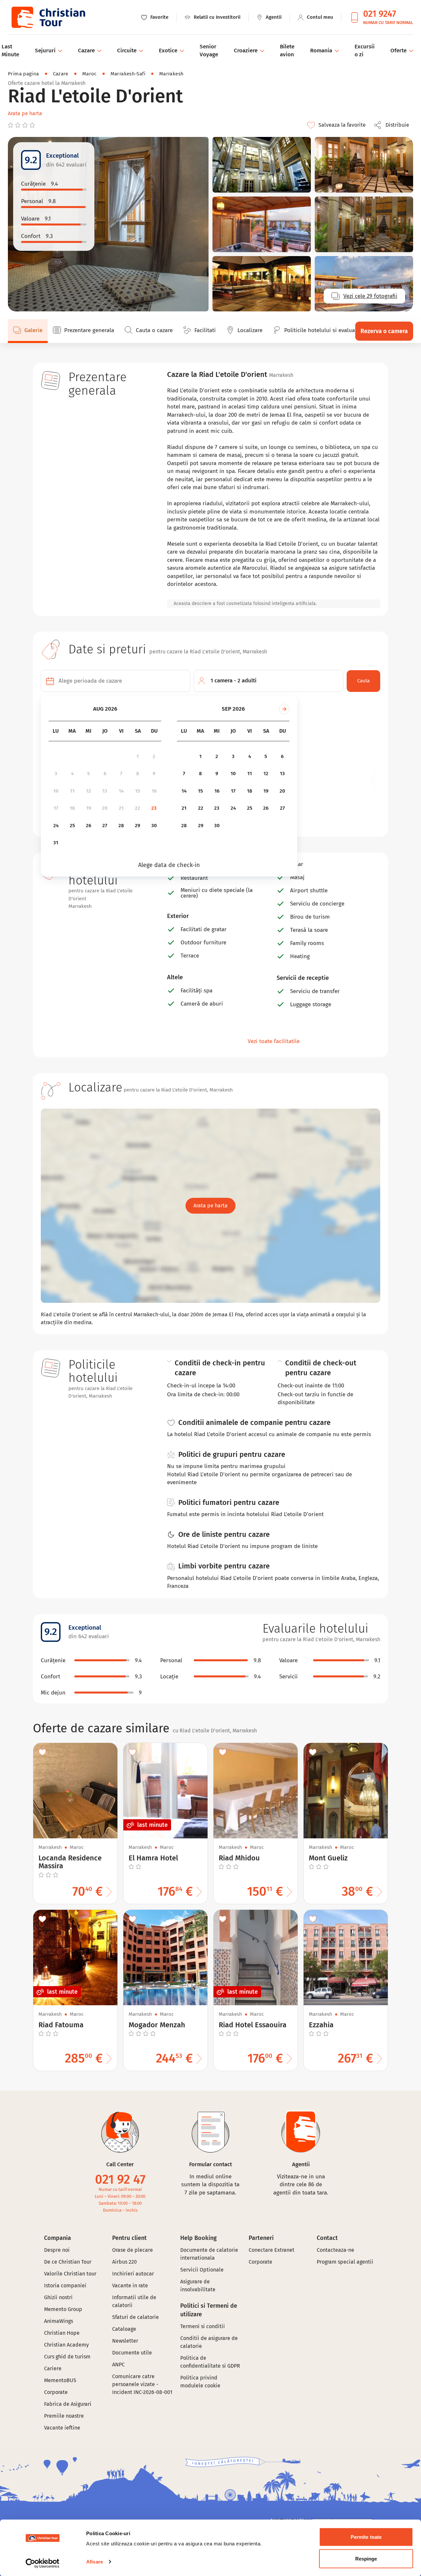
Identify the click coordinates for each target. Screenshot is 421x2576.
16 (154, 791)
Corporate (56, 2392)
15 (138, 791)
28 (121, 826)
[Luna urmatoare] (284, 709)
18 (72, 808)
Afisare (95, 2562)
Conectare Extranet (272, 2250)
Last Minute (10, 51)
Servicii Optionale (202, 2270)
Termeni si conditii (203, 2326)
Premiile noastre (64, 2416)
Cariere (53, 2368)
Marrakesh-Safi (128, 74)
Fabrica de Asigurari (68, 2404)
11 (72, 791)
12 (89, 791)
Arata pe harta (25, 113)
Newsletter (125, 2341)
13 (105, 791)
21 (121, 808)
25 (72, 826)
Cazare (61, 74)
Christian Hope (62, 2333)
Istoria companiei (65, 2286)
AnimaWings (59, 2321)
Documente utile (132, 2353)
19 (89, 808)
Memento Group (63, 2309)
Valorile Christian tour (70, 2274)
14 (121, 791)
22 (137, 808)
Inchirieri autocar (133, 2274)
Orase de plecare (133, 2250)
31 (56, 843)
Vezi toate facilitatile (274, 1041)
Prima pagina (24, 74)
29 (137, 826)
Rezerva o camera (384, 331)
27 (105, 826)
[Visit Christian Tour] (48, 17)
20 (105, 808)
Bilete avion (287, 51)
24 (56, 826)
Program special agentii (345, 2262)
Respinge (366, 2558)
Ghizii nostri (58, 2297)
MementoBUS (60, 2380)
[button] (393, 125)
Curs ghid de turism (67, 2357)
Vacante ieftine (62, 2428)
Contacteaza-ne (335, 2250)
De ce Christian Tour (68, 2262)
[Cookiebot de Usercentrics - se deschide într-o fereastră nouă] (43, 2563)
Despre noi (57, 2250)
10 (56, 791)
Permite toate (366, 2537)
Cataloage (124, 2329)
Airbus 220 (124, 2262)
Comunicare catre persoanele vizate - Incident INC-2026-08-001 (142, 2384)
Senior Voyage (209, 51)
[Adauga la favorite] (42, 1752)
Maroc (89, 74)
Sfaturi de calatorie (136, 2317)
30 (154, 826)
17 (56, 808)
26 (88, 826)
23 (154, 808)
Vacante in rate (130, 2286)
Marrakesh (171, 74)
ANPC (118, 2365)
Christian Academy (66, 2345)
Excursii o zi (365, 51)
